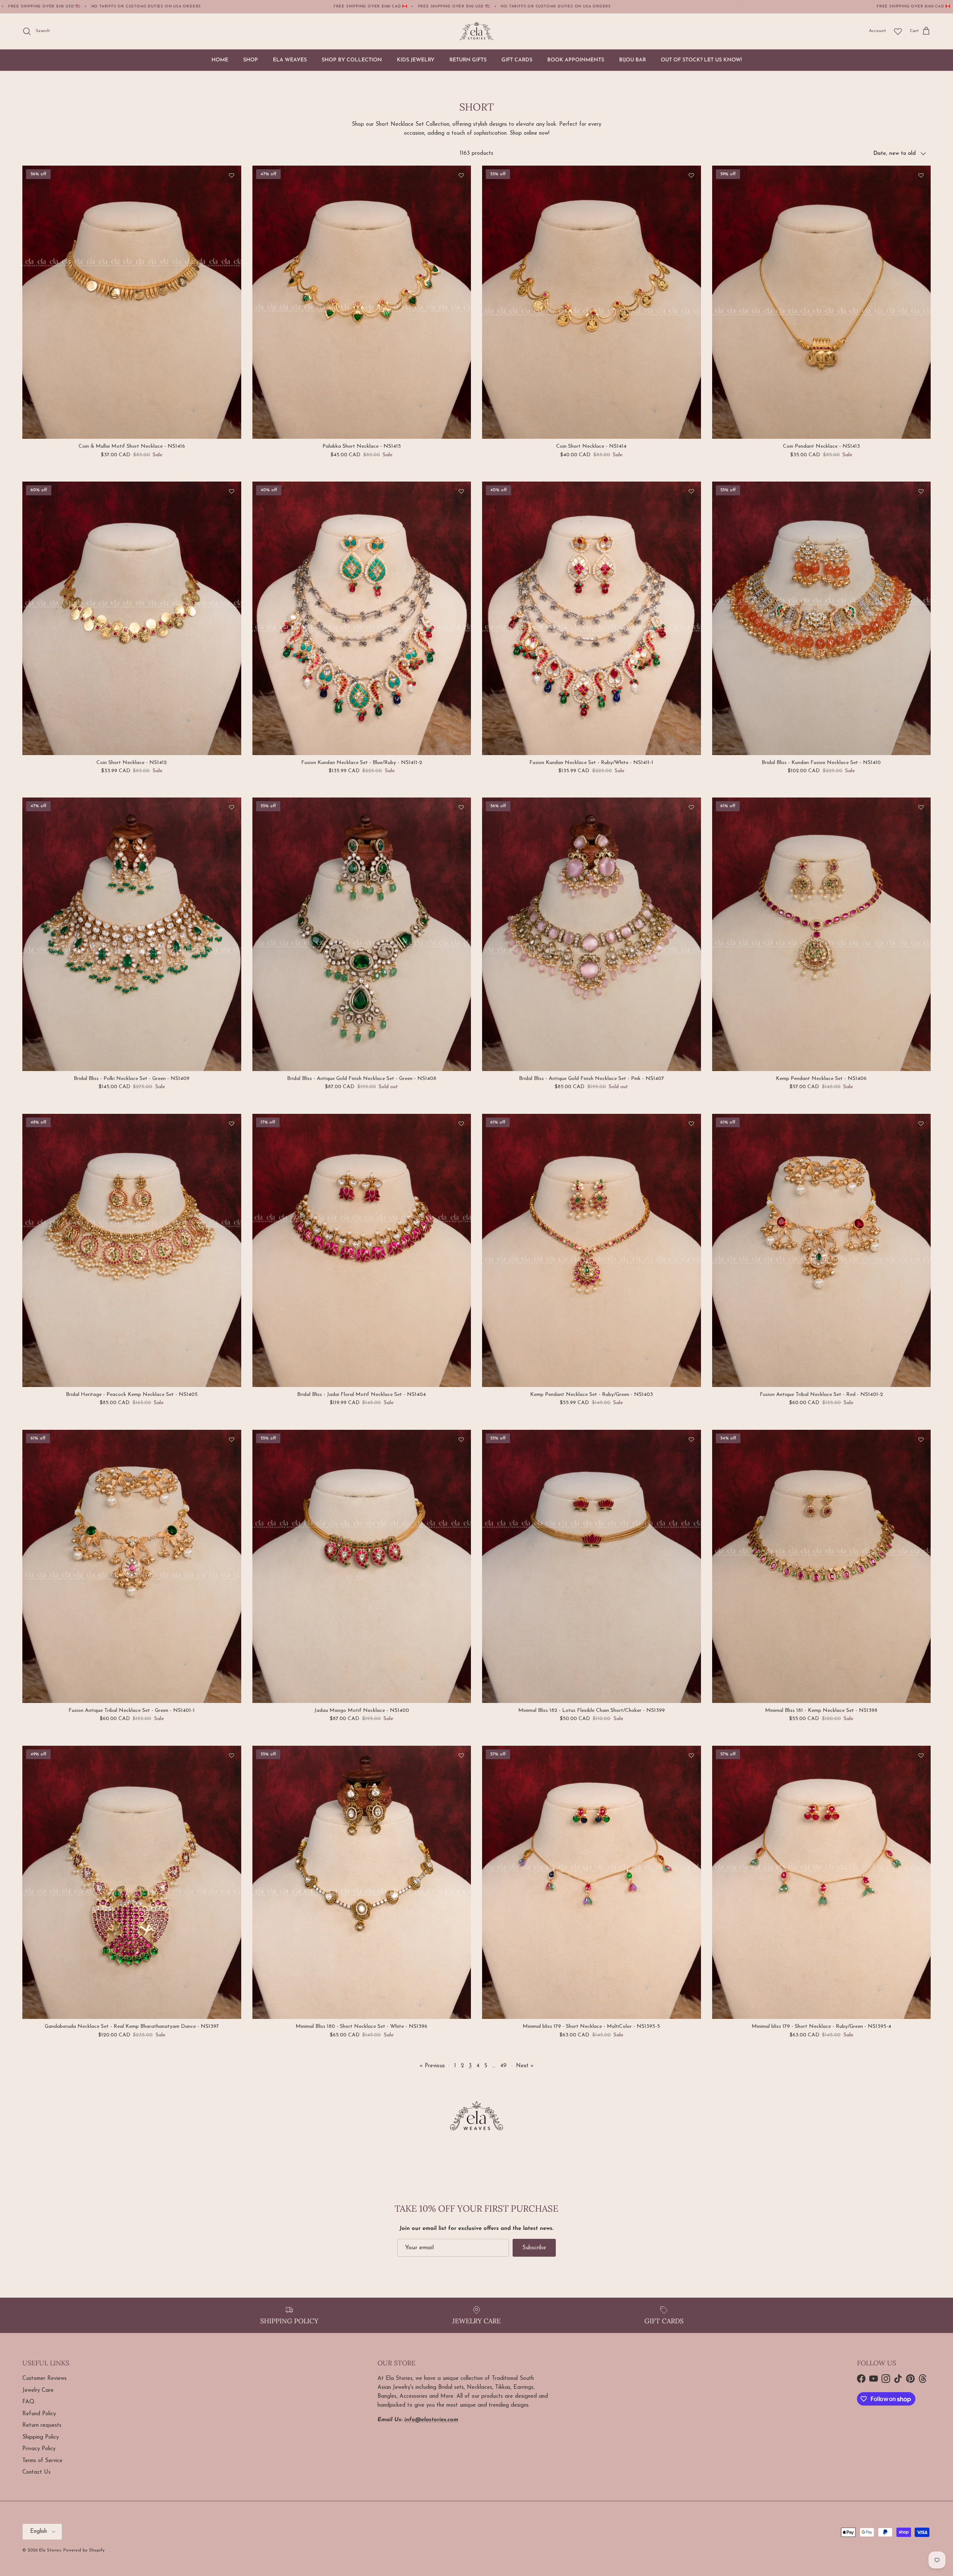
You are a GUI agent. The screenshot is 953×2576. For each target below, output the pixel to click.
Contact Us (36, 2472)
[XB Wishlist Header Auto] (898, 31)
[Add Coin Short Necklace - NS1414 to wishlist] (691, 175)
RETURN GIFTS (468, 60)
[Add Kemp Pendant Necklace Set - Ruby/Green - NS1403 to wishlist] (691, 1124)
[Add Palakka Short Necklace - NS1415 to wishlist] (461, 175)
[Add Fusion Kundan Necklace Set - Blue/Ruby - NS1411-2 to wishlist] (461, 491)
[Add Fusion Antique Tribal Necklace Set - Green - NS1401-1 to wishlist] (232, 1439)
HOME (220, 60)
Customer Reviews (44, 2379)
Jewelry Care (38, 2390)
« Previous (432, 2066)
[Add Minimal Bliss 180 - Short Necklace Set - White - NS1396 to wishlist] (461, 1755)
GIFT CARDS (517, 60)
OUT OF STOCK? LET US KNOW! (701, 60)
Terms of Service (42, 2461)
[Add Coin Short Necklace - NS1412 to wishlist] (232, 491)
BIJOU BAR (632, 60)
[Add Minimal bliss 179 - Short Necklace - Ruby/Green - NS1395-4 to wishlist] (921, 1755)
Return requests (42, 2425)
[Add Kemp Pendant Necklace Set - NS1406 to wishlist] (921, 807)
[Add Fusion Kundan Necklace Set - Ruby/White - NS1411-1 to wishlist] (691, 491)
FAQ (28, 2402)
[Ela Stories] (476, 31)
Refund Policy (39, 2414)
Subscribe (534, 2248)
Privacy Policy (39, 2449)
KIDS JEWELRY (416, 60)
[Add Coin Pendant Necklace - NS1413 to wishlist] (921, 175)
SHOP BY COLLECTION (352, 60)
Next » (525, 2066)
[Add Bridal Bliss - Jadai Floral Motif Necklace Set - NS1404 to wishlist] (461, 1124)
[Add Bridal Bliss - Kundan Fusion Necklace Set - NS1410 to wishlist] (921, 491)
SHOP (251, 60)
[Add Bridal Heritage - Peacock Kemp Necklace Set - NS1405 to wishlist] (232, 1124)
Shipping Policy (41, 2437)
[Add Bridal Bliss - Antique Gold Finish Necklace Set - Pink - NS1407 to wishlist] (691, 807)
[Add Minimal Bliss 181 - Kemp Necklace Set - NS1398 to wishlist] (921, 1439)
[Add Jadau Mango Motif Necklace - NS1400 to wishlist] (461, 1439)
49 (503, 2066)
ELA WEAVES (290, 60)
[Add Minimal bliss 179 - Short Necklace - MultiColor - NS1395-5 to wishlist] (691, 1755)
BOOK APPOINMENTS (576, 60)
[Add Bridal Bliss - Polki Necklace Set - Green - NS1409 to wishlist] (232, 807)
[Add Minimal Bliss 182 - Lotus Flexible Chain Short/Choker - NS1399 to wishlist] (691, 1439)
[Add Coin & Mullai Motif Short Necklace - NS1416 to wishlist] (232, 175)
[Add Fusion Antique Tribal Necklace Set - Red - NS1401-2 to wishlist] (921, 1124)
